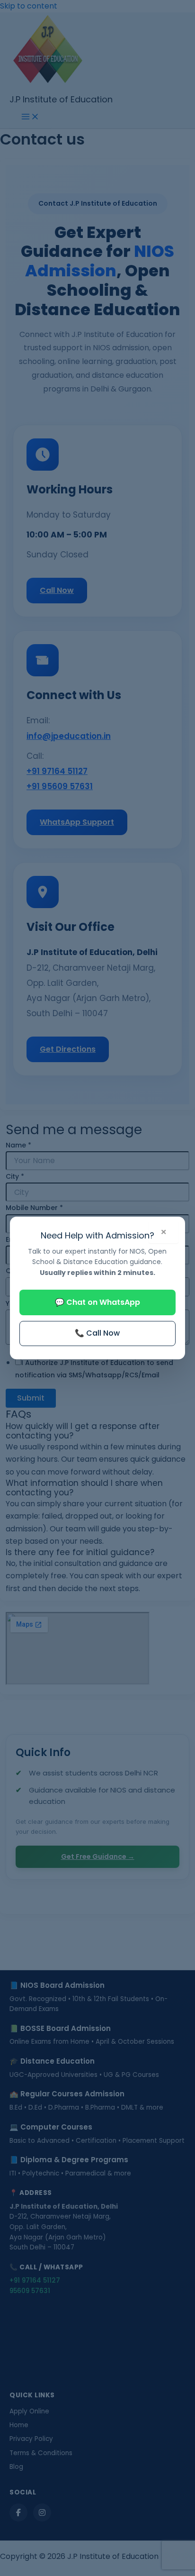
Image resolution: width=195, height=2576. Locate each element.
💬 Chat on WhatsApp (97, 1302)
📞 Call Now (97, 1333)
